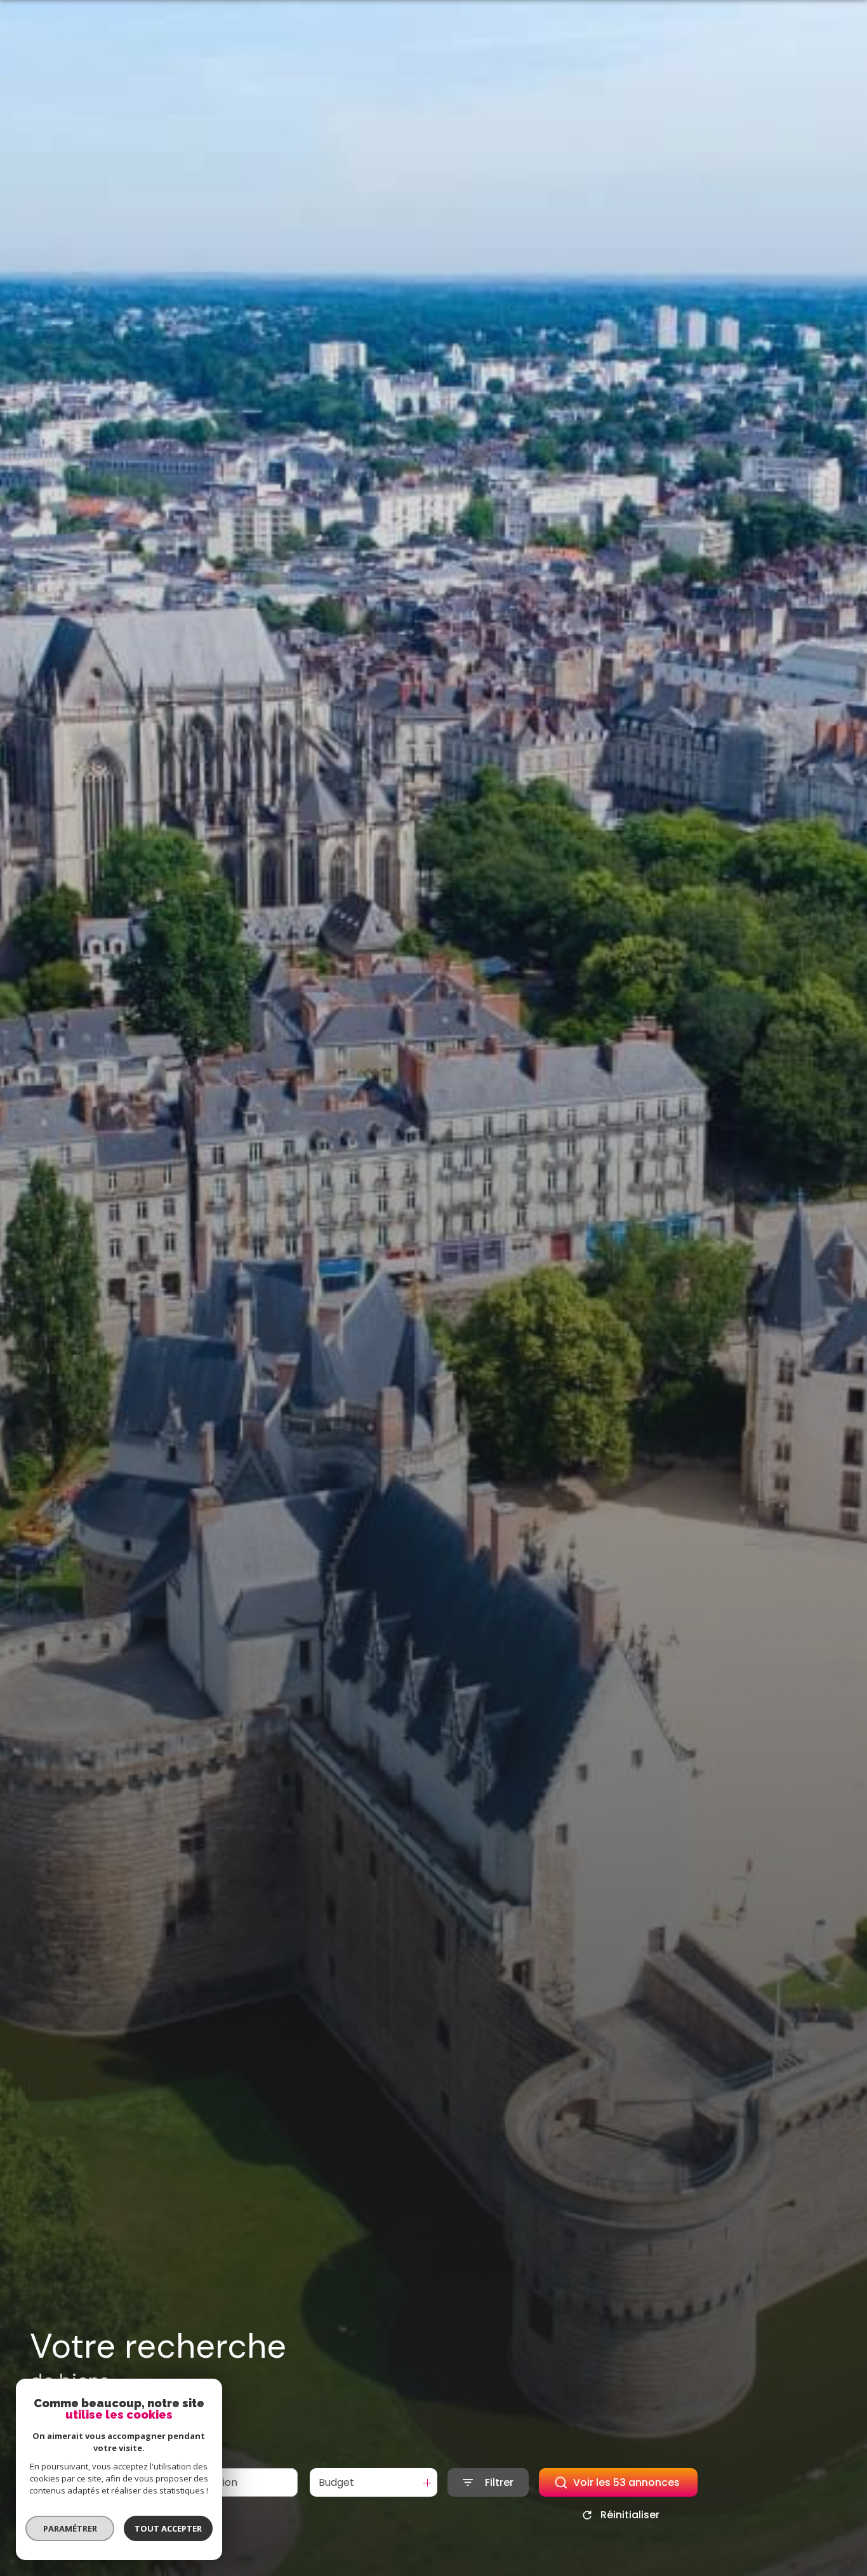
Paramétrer (70, 2528)
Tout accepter (168, 2528)
